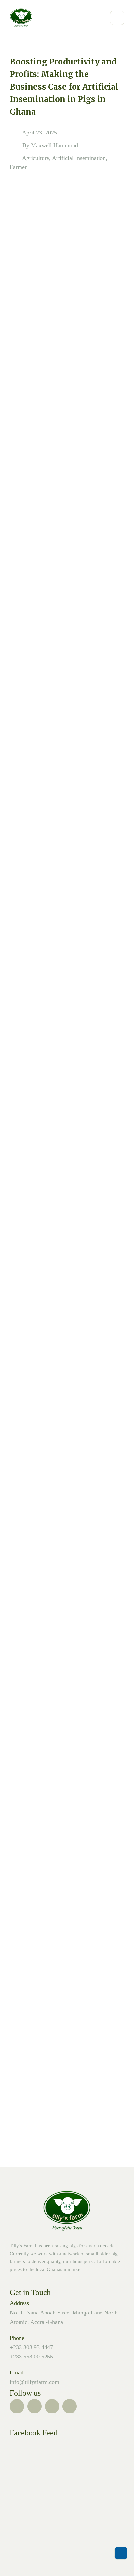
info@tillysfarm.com (34, 2382)
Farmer (18, 167)
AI (18, 2059)
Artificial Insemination (79, 158)
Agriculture (36, 158)
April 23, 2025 (40, 133)
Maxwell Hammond (54, 145)
